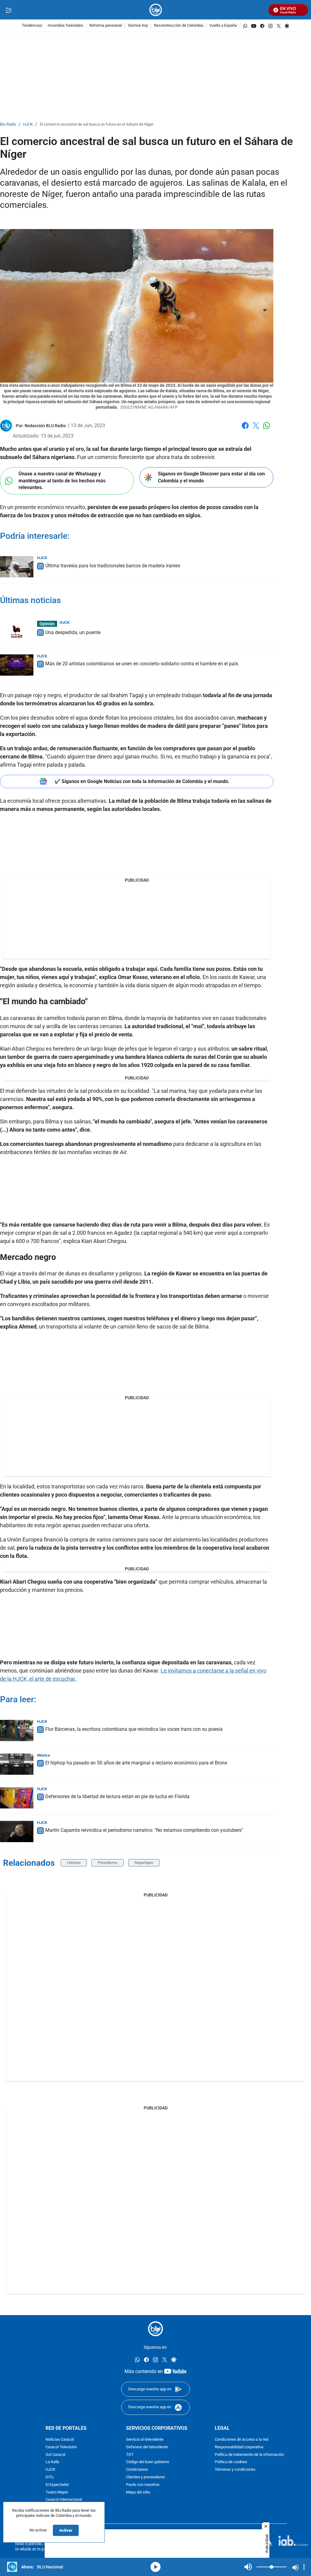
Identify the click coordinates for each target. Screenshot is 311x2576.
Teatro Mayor (57, 2492)
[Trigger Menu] (8, 10)
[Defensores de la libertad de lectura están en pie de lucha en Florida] (17, 1798)
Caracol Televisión (61, 2447)
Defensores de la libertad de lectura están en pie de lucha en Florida (117, 1796)
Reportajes (144, 1863)
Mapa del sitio (138, 2492)
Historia (74, 1863)
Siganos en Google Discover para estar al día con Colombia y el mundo (211, 477)
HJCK (28, 125)
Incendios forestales (65, 26)
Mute (248, 2567)
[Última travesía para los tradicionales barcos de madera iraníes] (17, 567)
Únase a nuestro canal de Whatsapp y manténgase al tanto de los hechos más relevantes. (62, 481)
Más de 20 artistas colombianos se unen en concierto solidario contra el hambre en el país (142, 664)
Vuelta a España (223, 26)
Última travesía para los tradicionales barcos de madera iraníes (113, 566)
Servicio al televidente (145, 2440)
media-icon (155, 2567)
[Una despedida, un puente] (17, 631)
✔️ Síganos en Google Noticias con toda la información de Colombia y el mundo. (142, 781)
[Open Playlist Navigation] (304, 2567)
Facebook (245, 429)
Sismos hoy (138, 26)
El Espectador (57, 2485)
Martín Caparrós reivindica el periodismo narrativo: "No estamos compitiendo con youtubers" (144, 1830)
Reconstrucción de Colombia (179, 26)
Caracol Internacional (64, 2500)
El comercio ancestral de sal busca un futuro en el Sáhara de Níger (97, 125)
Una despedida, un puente (73, 632)
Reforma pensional (106, 26)
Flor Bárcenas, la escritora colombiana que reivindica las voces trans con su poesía (134, 1729)
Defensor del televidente (147, 2447)
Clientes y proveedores (145, 2477)
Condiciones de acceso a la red (241, 2440)
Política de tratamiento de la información (249, 2455)
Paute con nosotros (143, 2485)
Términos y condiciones (235, 2470)
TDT (130, 2455)
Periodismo (108, 1863)
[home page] (156, 10)
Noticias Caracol (60, 2440)
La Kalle (52, 2462)
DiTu (50, 2477)
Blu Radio (8, 125)
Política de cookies (231, 2462)
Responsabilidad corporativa (239, 2447)
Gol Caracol (55, 2455)
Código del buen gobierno (148, 2462)
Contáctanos (137, 2470)
